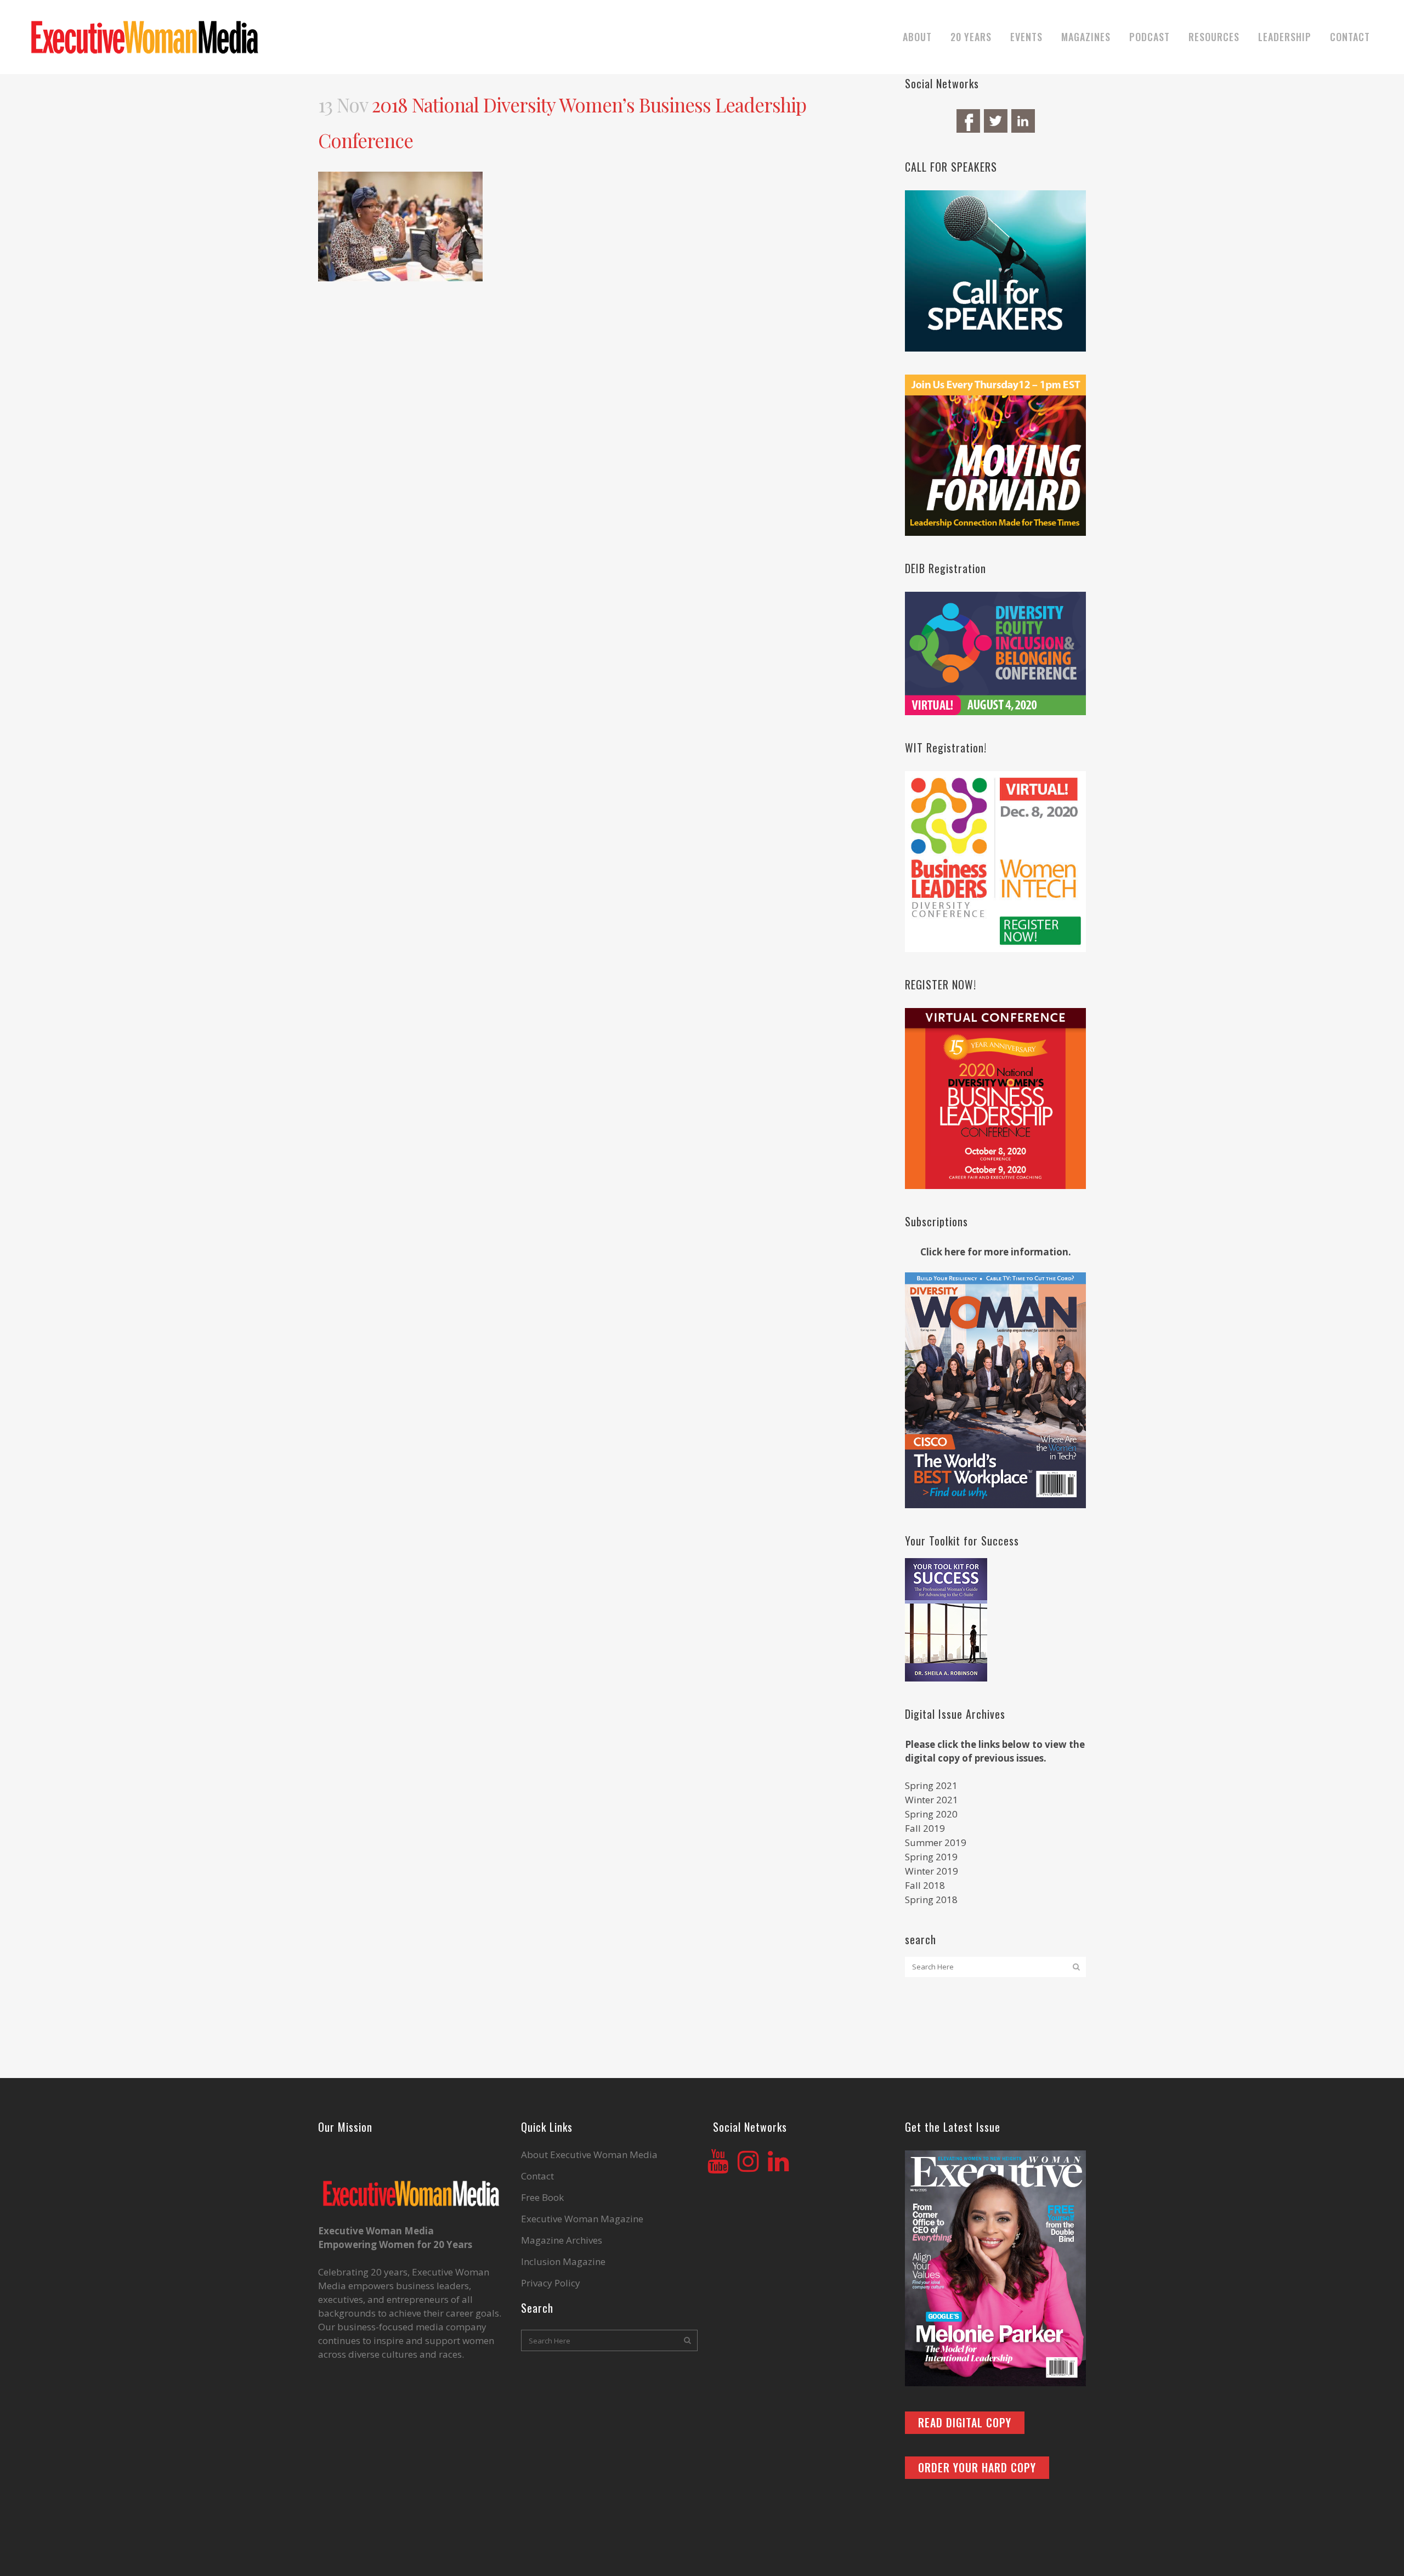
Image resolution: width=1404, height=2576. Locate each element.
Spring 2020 (931, 1814)
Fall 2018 (925, 1885)
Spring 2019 (931, 1857)
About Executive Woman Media (589, 2155)
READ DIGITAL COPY (965, 2422)
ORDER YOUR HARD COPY (977, 2467)
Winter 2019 (932, 1871)
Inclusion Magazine (563, 2262)
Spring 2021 (931, 1785)
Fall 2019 (925, 1828)
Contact (537, 2176)
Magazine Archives (562, 2240)
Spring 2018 (931, 1900)
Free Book (542, 2198)
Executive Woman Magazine (582, 2219)
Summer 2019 (936, 1842)
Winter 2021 (932, 1800)
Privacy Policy (551, 2283)
